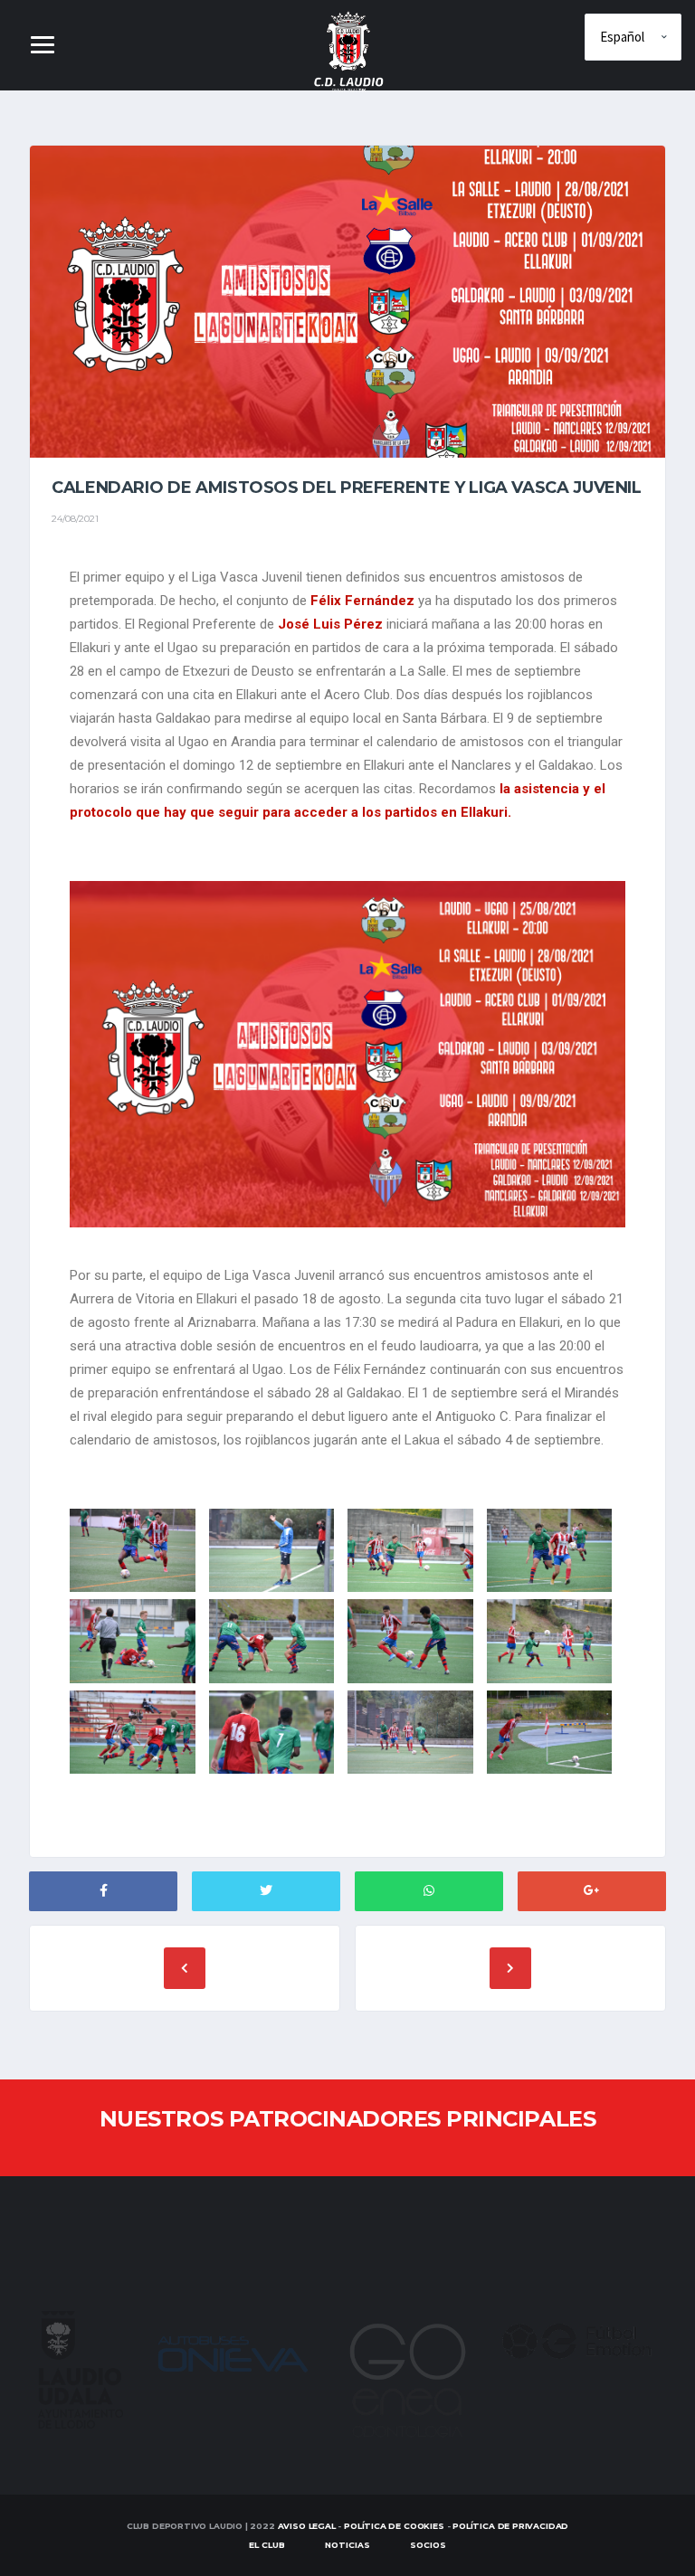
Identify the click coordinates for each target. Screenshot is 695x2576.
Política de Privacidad (510, 2526)
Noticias (347, 2545)
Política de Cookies (394, 2526)
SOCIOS (428, 2545)
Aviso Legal (307, 2526)
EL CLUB (267, 2545)
